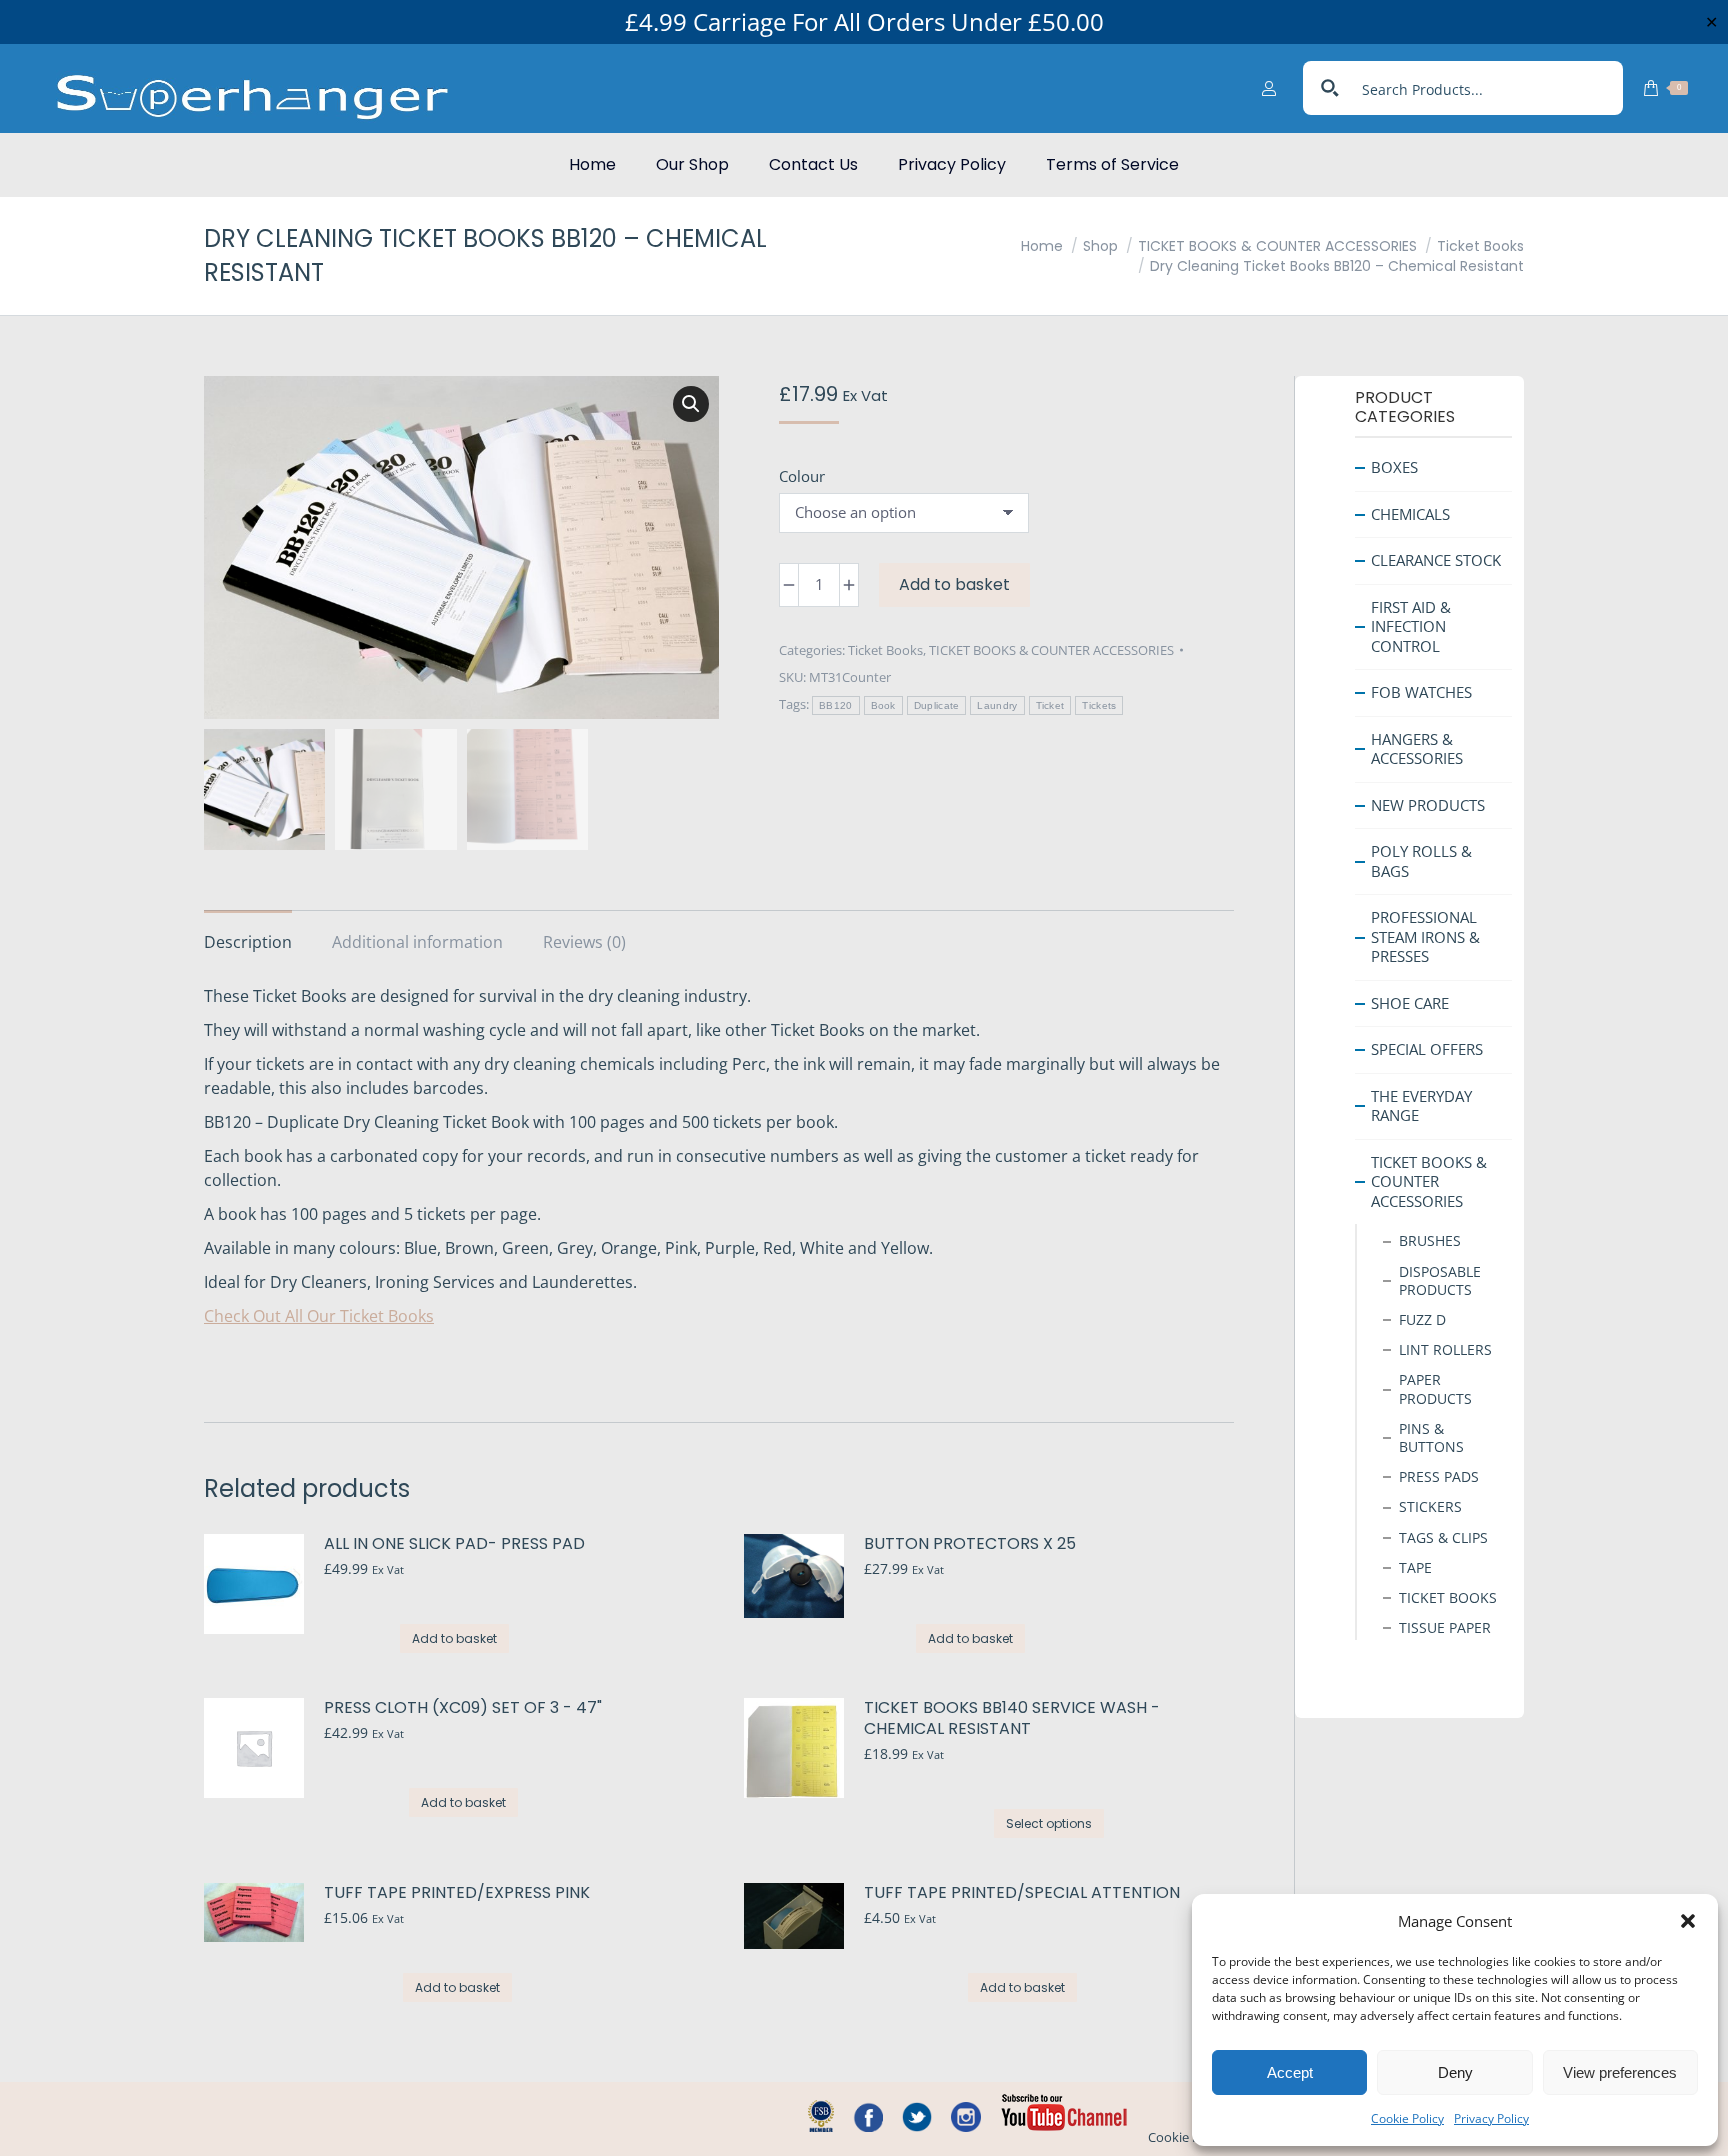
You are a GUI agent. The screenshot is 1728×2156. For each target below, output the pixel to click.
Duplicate (937, 705)
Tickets (1099, 705)
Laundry (997, 705)
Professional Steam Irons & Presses (1425, 936)
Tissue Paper (1445, 1627)
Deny (1455, 2072)
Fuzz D (1422, 1319)
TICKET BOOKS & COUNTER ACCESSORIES (1051, 650)
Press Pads (1439, 1476)
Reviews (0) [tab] (584, 942)
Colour (802, 476)
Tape (1415, 1566)
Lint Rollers (1445, 1349)
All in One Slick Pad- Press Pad (454, 1544)
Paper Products (1435, 1388)
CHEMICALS (1410, 513)
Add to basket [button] (454, 1638)
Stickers (1430, 1506)
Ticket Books (885, 650)
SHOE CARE (1410, 1002)
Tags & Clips (1443, 1536)
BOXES (1394, 467)
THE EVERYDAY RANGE (1421, 1105)
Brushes (1430, 1240)
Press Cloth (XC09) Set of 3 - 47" (463, 1708)
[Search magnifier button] (1330, 88)
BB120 (836, 705)
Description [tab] (248, 942)
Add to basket (954, 584)
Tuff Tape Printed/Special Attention (1022, 1893)
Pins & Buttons (1431, 1436)
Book (883, 705)
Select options (1049, 1823)
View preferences (1620, 2072)
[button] (1688, 1921)
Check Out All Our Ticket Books (319, 1316)
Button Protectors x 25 (970, 1544)
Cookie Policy (1407, 2118)
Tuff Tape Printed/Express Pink (457, 1893)
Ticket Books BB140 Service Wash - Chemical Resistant (1012, 1719)
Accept (1290, 2072)
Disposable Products (1440, 1279)
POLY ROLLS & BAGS (1421, 861)
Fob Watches (1421, 692)
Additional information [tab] (417, 942)
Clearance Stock (1436, 560)
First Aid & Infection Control (1411, 625)
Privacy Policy (1491, 2118)
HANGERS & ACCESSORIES (1417, 748)
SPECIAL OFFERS (1427, 1049)
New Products (1428, 804)
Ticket (1050, 705)
